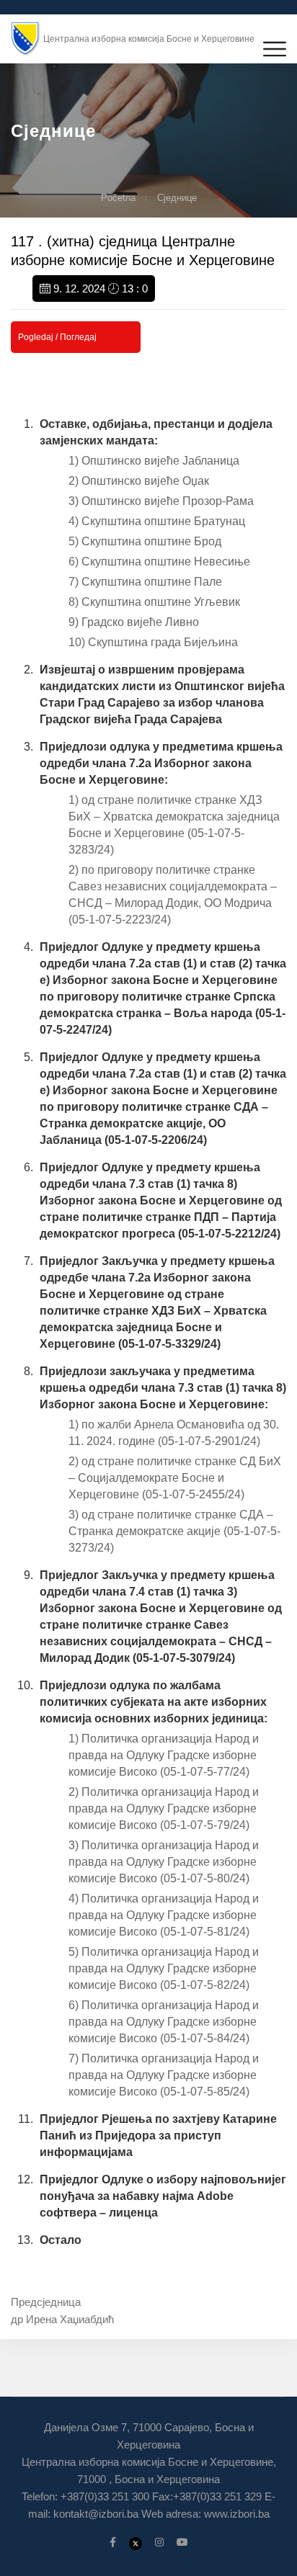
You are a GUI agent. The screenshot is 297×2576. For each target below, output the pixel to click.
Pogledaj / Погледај (57, 337)
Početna (118, 198)
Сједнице (177, 198)
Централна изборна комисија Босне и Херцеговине (149, 39)
